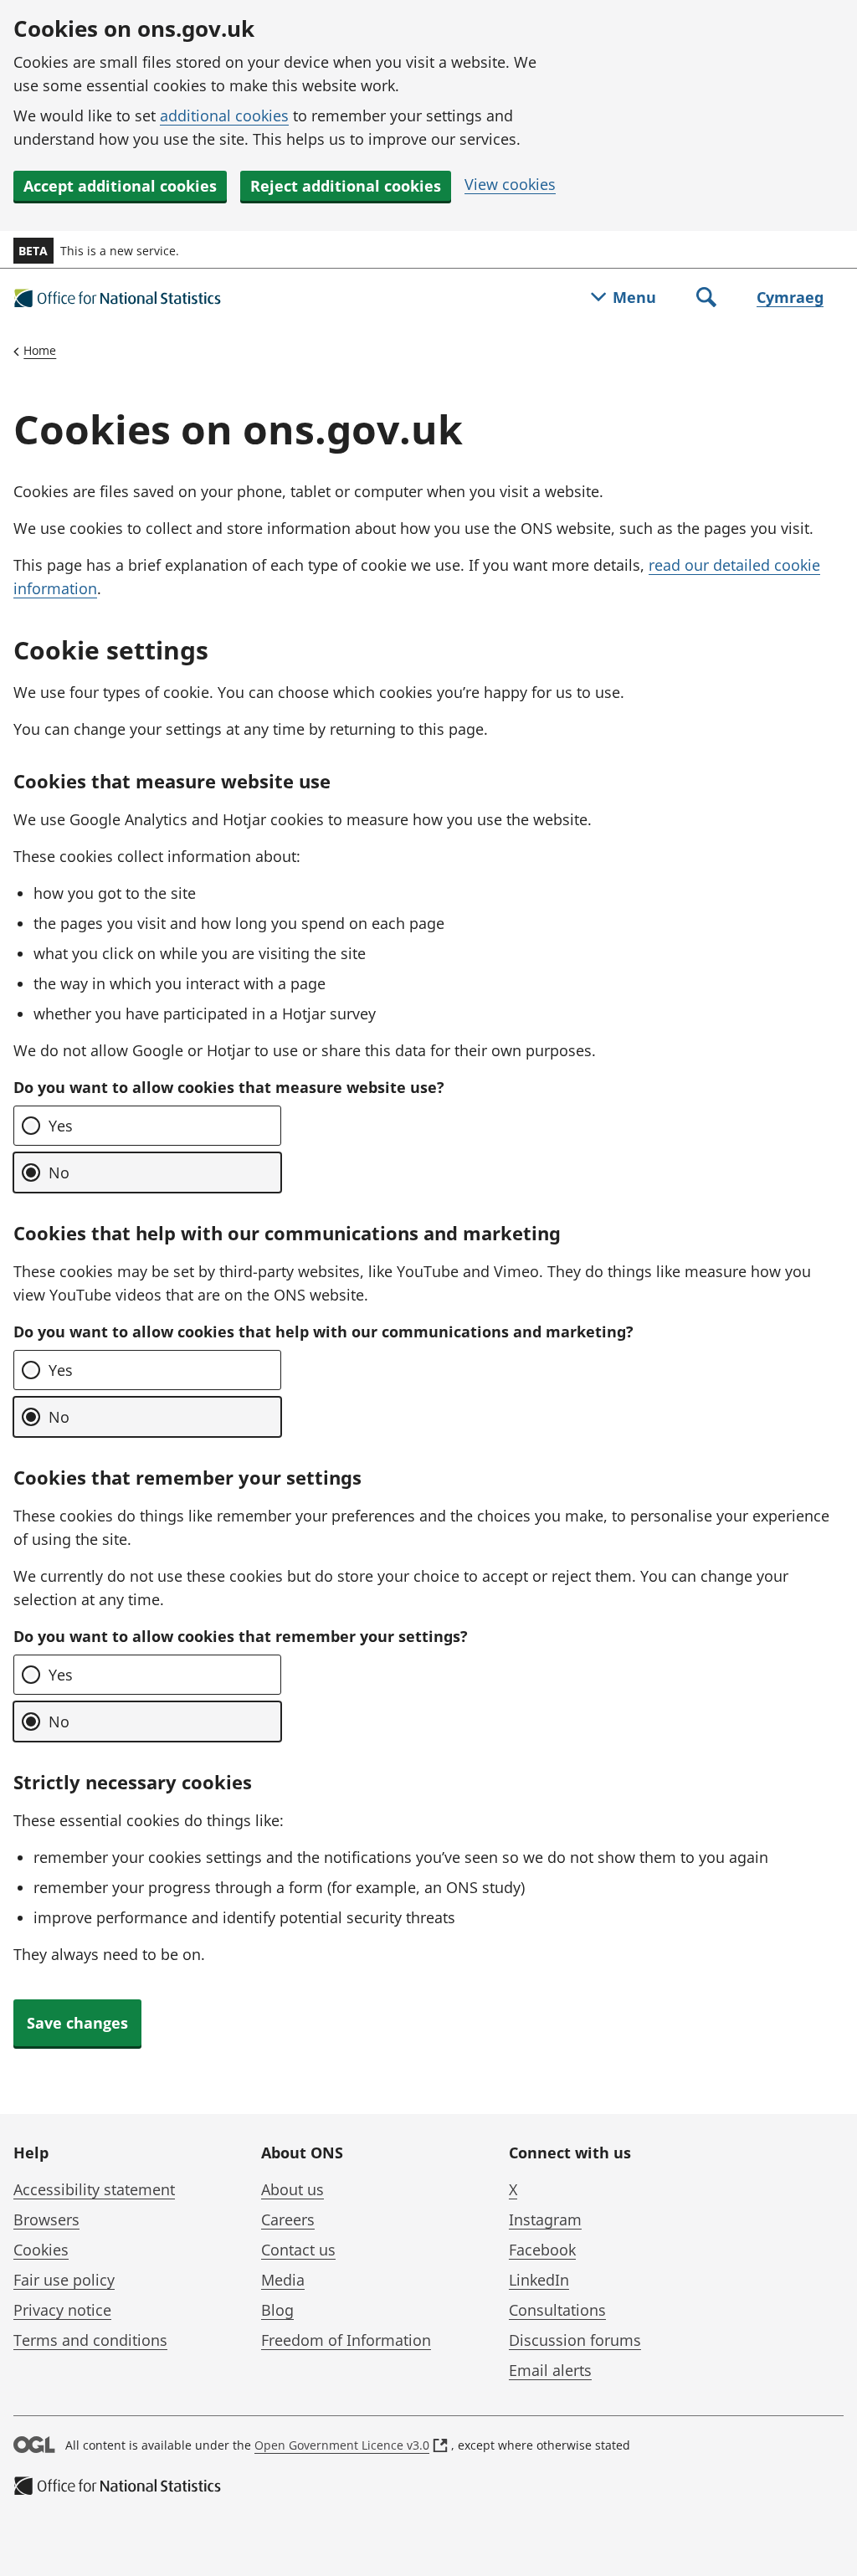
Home (40, 350)
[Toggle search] (706, 299)
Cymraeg (790, 297)
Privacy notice (62, 2310)
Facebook (542, 2250)
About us (293, 2189)
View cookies (510, 184)
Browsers (46, 2219)
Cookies (41, 2250)
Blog (277, 2310)
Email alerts (550, 2370)
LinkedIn (539, 2280)
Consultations (557, 2310)
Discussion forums (575, 2340)
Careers (288, 2219)
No (59, 1173)
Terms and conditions (90, 2340)
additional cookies (224, 115)
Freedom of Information (346, 2340)
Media (283, 2280)
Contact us (298, 2250)
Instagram (545, 2219)
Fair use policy (64, 2280)
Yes (61, 1126)
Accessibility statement (94, 2189)
